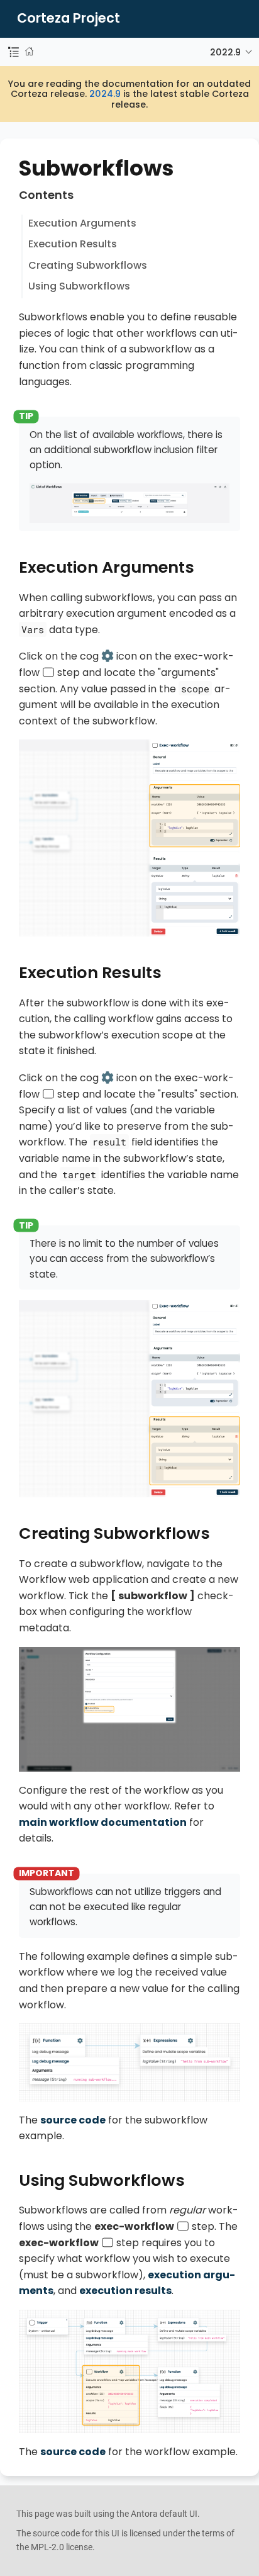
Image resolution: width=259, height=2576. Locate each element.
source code (73, 2120)
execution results (125, 2291)
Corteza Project (69, 19)
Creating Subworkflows (88, 265)
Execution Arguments (82, 223)
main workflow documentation (103, 1822)
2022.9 (225, 52)
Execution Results (73, 244)
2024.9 (105, 94)
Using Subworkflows (79, 286)
